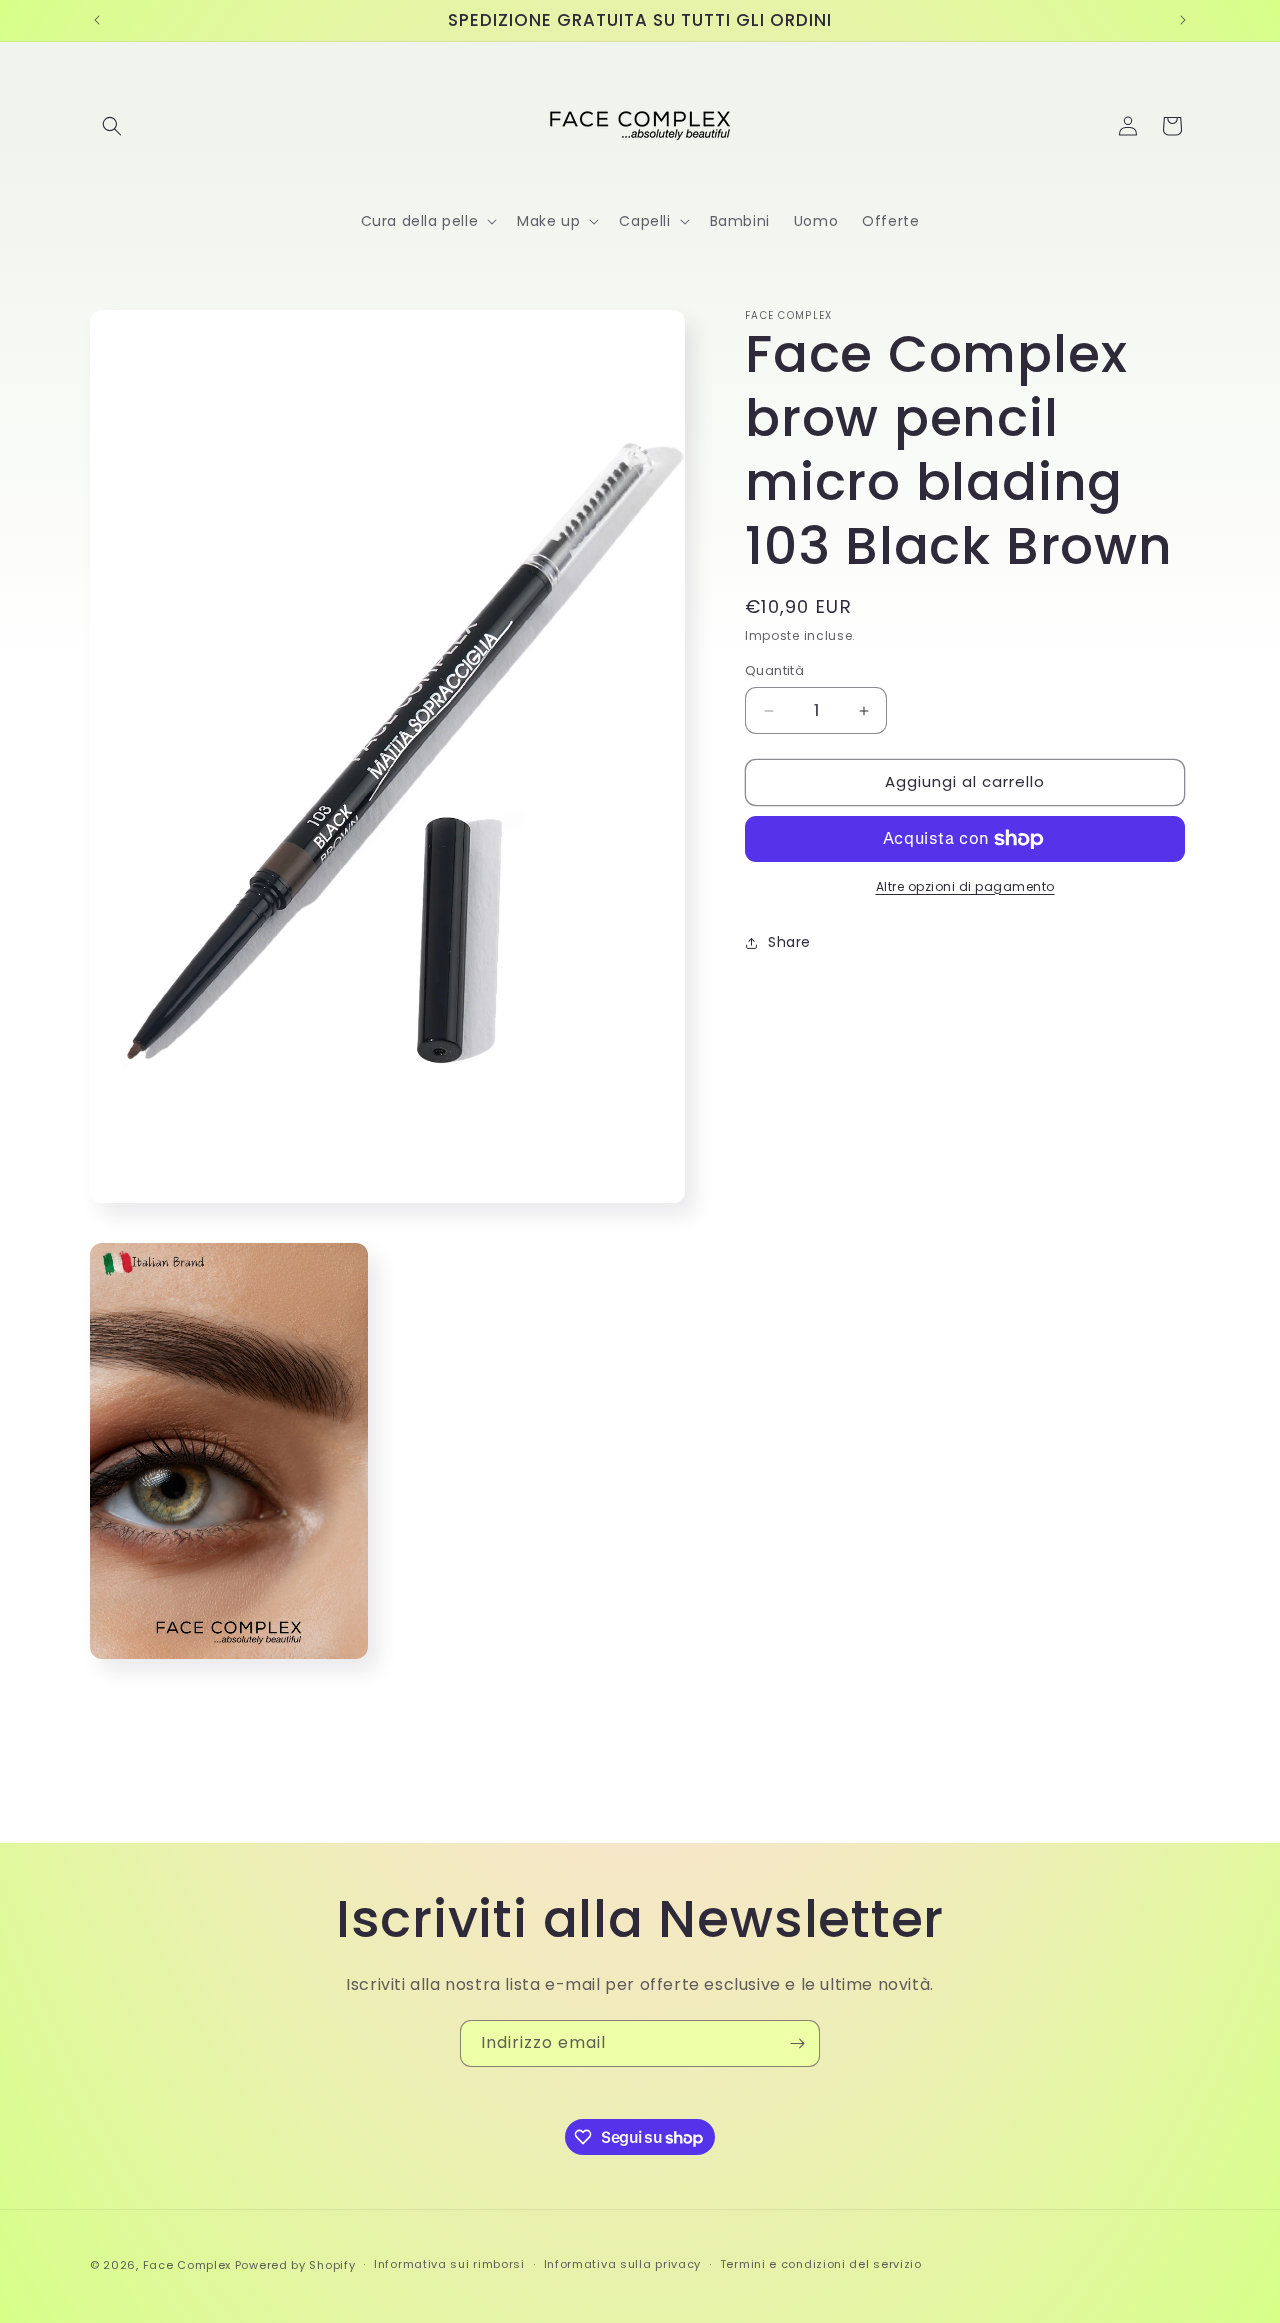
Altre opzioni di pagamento (965, 886)
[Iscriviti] (797, 2043)
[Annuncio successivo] (1183, 20)
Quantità (774, 671)
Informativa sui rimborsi (449, 2265)
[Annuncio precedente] (97, 20)
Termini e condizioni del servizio (821, 2265)
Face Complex (187, 2265)
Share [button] (789, 943)
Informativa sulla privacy (623, 2265)
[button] (112, 126)
